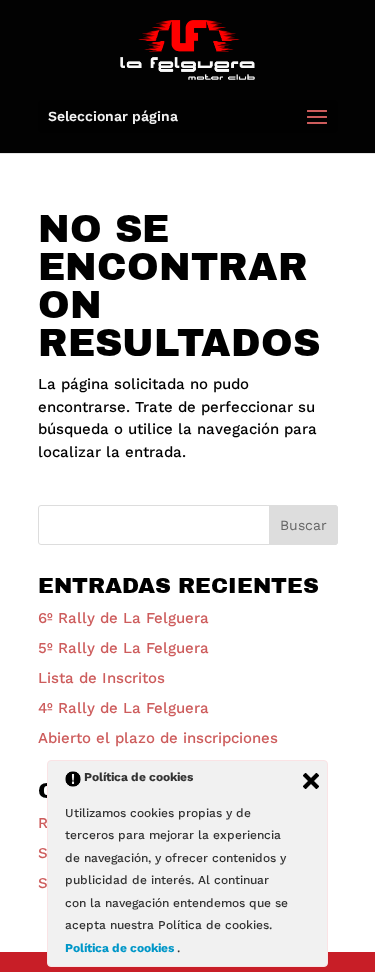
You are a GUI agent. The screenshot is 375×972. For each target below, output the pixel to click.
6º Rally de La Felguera (123, 618)
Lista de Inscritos (101, 678)
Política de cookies (121, 948)
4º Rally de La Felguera (123, 708)
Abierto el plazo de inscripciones (158, 738)
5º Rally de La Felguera (123, 648)
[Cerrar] (311, 781)
